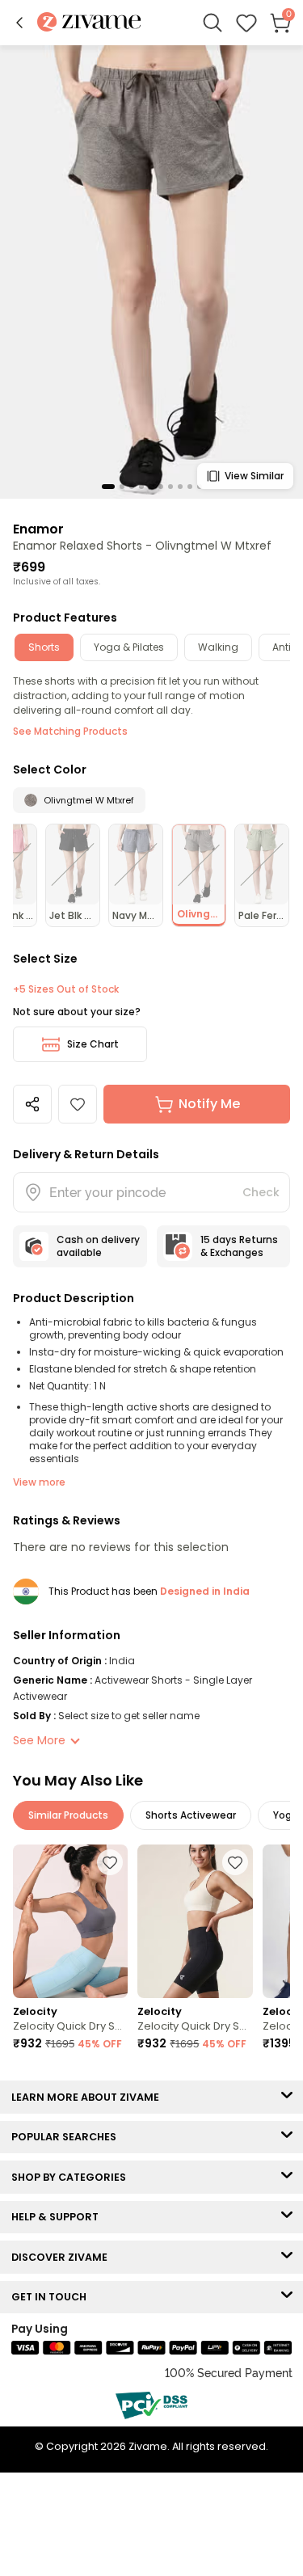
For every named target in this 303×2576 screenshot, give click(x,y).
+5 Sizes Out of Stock (66, 989)
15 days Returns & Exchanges (239, 1246)
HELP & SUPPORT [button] (59, 2217)
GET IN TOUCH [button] (53, 2297)
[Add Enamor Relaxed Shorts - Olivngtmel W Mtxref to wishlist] (78, 1104)
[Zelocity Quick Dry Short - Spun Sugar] (70, 1921)
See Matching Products (70, 731)
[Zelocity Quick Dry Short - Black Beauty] (195, 1921)
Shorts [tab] (44, 647)
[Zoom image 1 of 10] (151, 271)
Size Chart (93, 1044)
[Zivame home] (89, 23)
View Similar (254, 476)
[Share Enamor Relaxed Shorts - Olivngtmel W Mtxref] (32, 1104)
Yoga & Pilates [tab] (129, 647)
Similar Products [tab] (68, 1815)
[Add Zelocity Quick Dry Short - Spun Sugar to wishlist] (110, 1862)
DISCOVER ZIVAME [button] (63, 2257)
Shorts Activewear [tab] (191, 1815)
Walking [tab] (218, 647)
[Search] (213, 23)
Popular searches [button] (67, 2137)
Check (261, 1192)
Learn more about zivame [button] (89, 2097)
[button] (19, 23)
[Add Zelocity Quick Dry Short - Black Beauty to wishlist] (235, 1862)
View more (39, 1482)
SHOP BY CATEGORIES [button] (72, 2177)
